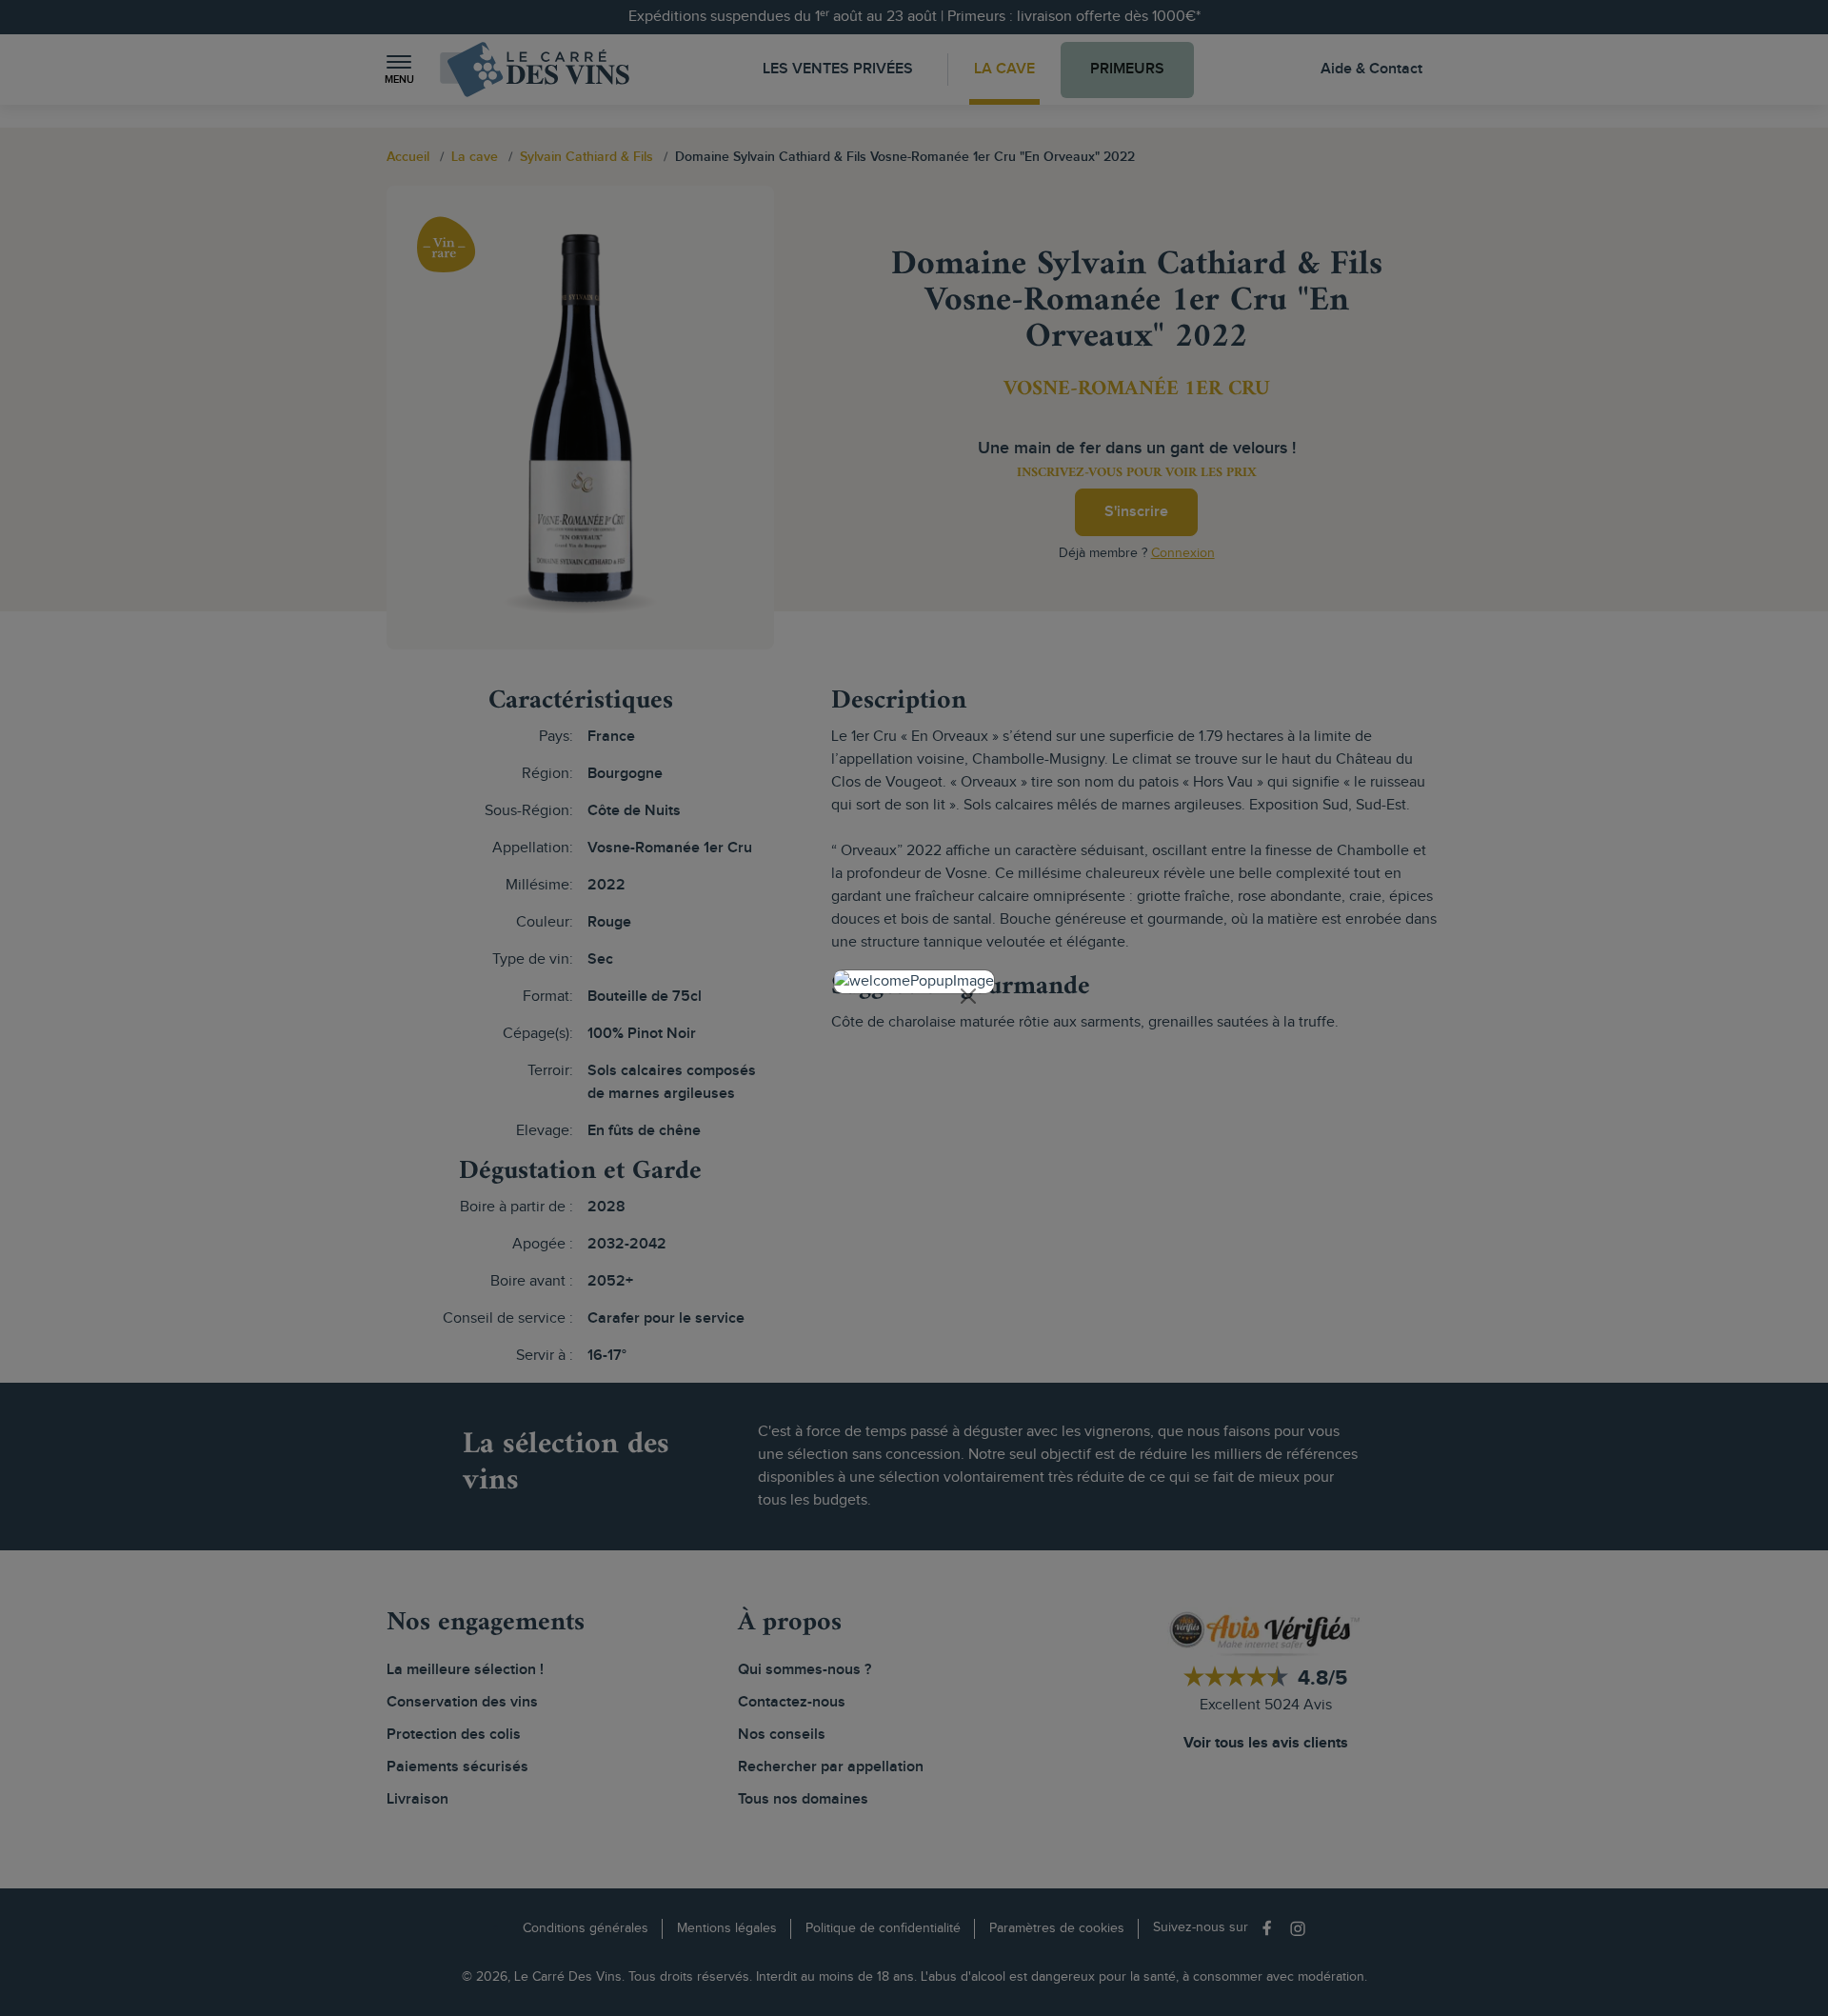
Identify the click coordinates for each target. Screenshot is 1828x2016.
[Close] (968, 996)
